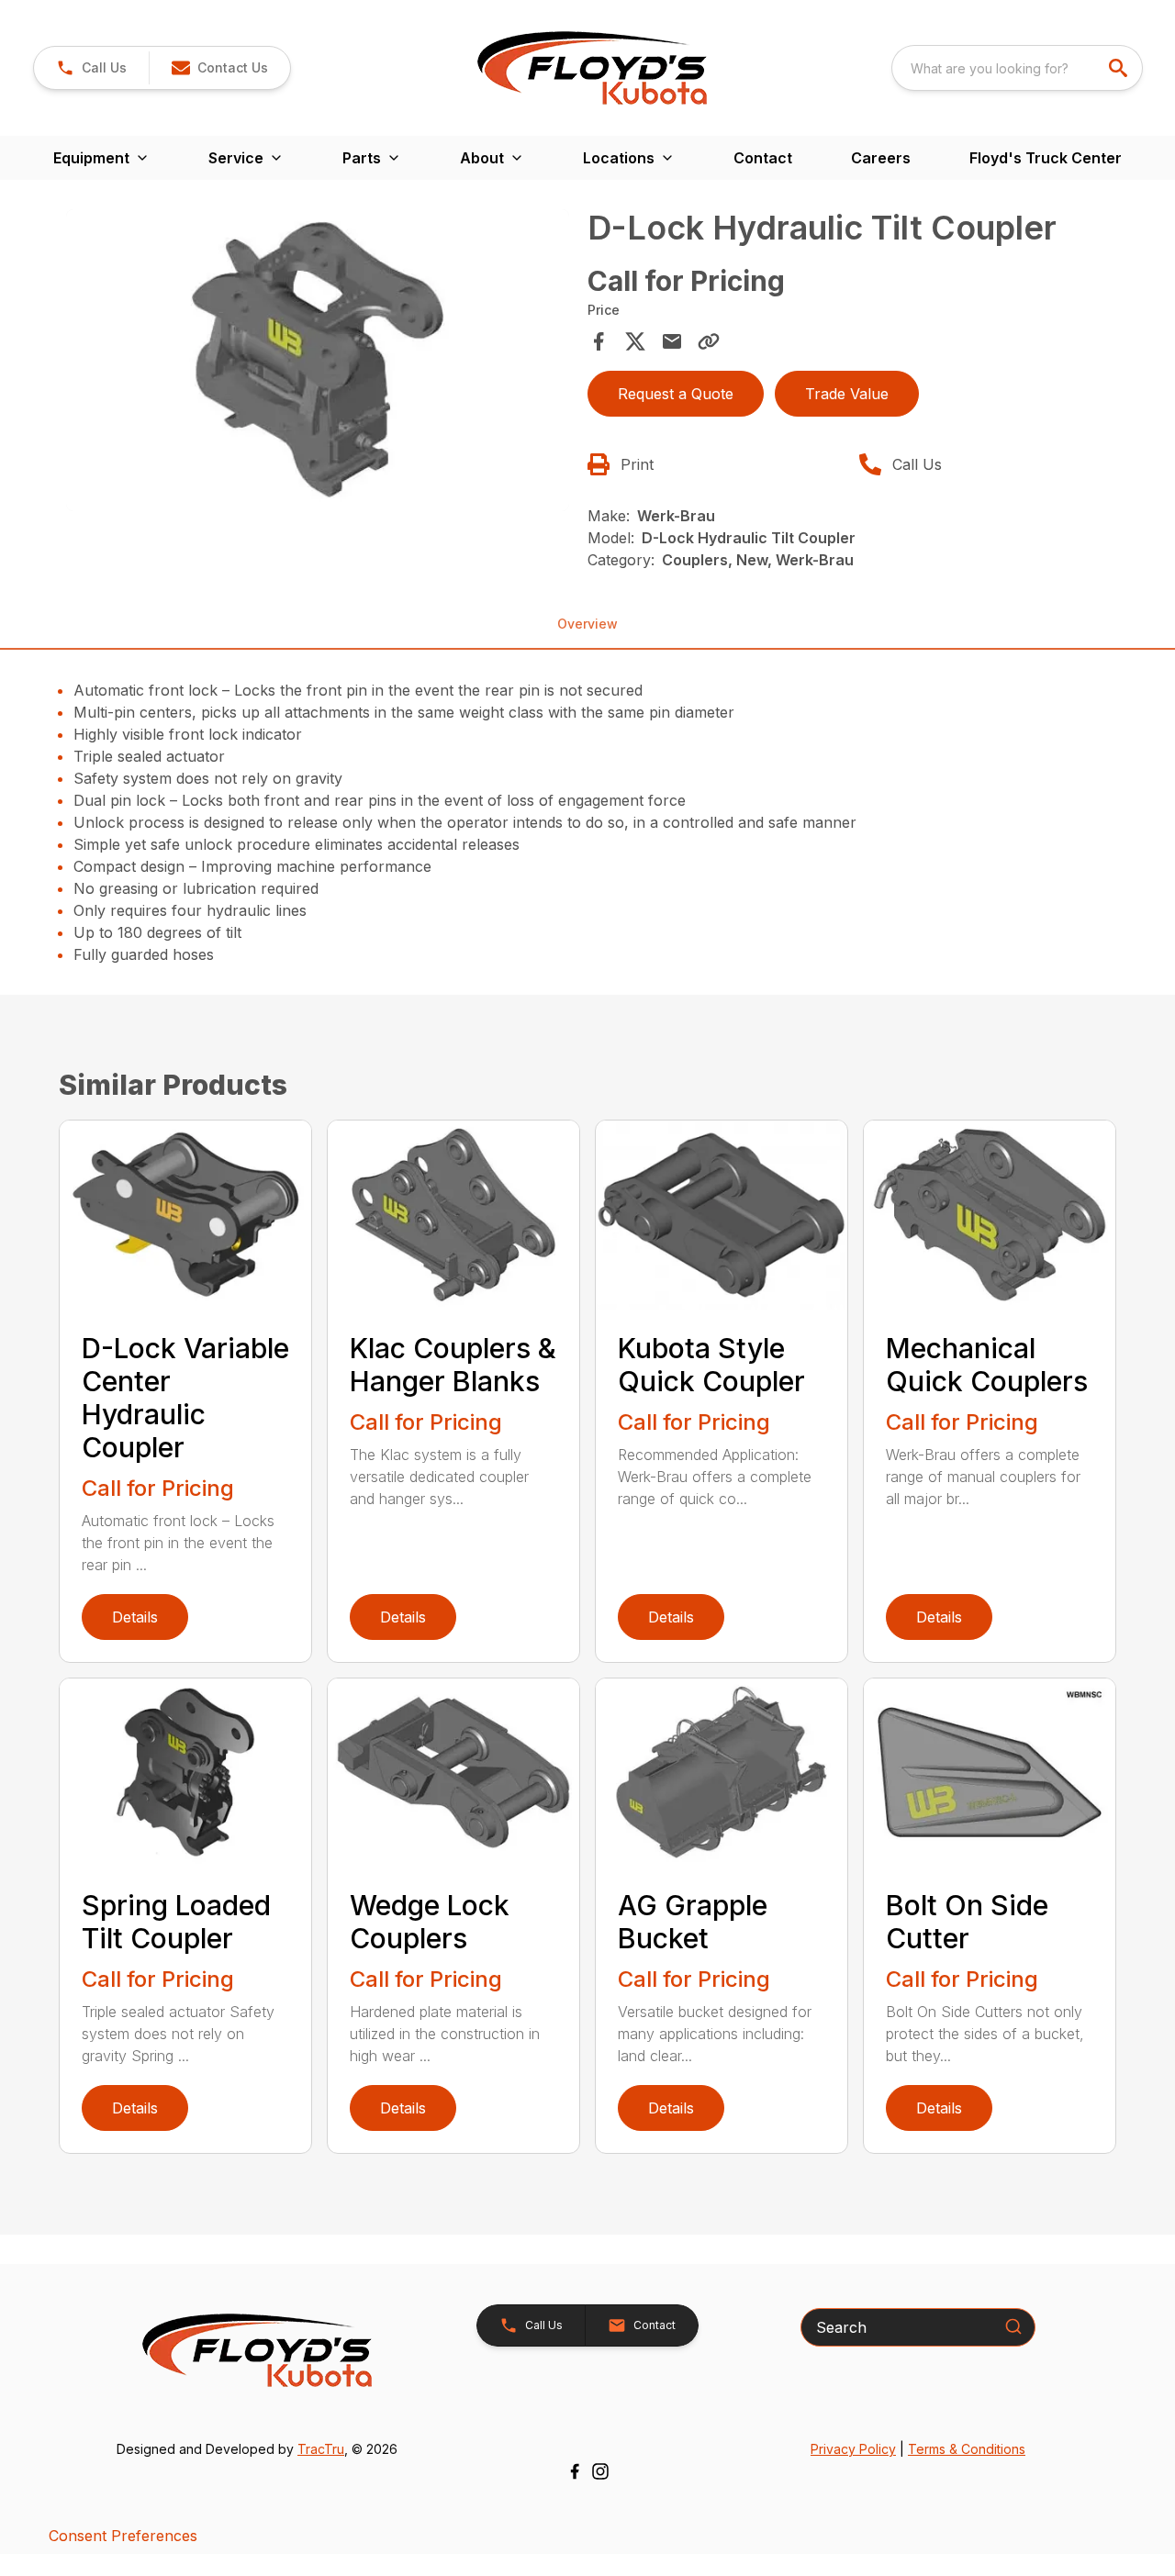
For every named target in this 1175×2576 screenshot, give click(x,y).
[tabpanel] (318, 363)
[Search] (1013, 2326)
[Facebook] (575, 2471)
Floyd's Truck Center (1046, 158)
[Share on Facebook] (599, 341)
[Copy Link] (709, 341)
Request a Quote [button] (676, 394)
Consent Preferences (123, 2536)
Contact (763, 158)
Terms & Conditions (967, 2449)
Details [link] (135, 1617)
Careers (881, 158)
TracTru (321, 2449)
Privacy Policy (853, 2449)
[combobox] (1017, 68)
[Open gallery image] (318, 360)
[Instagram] (600, 2471)
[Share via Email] (672, 341)
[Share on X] (635, 341)
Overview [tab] (587, 624)
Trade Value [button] (847, 394)
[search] (1120, 68)
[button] (91, 68)
